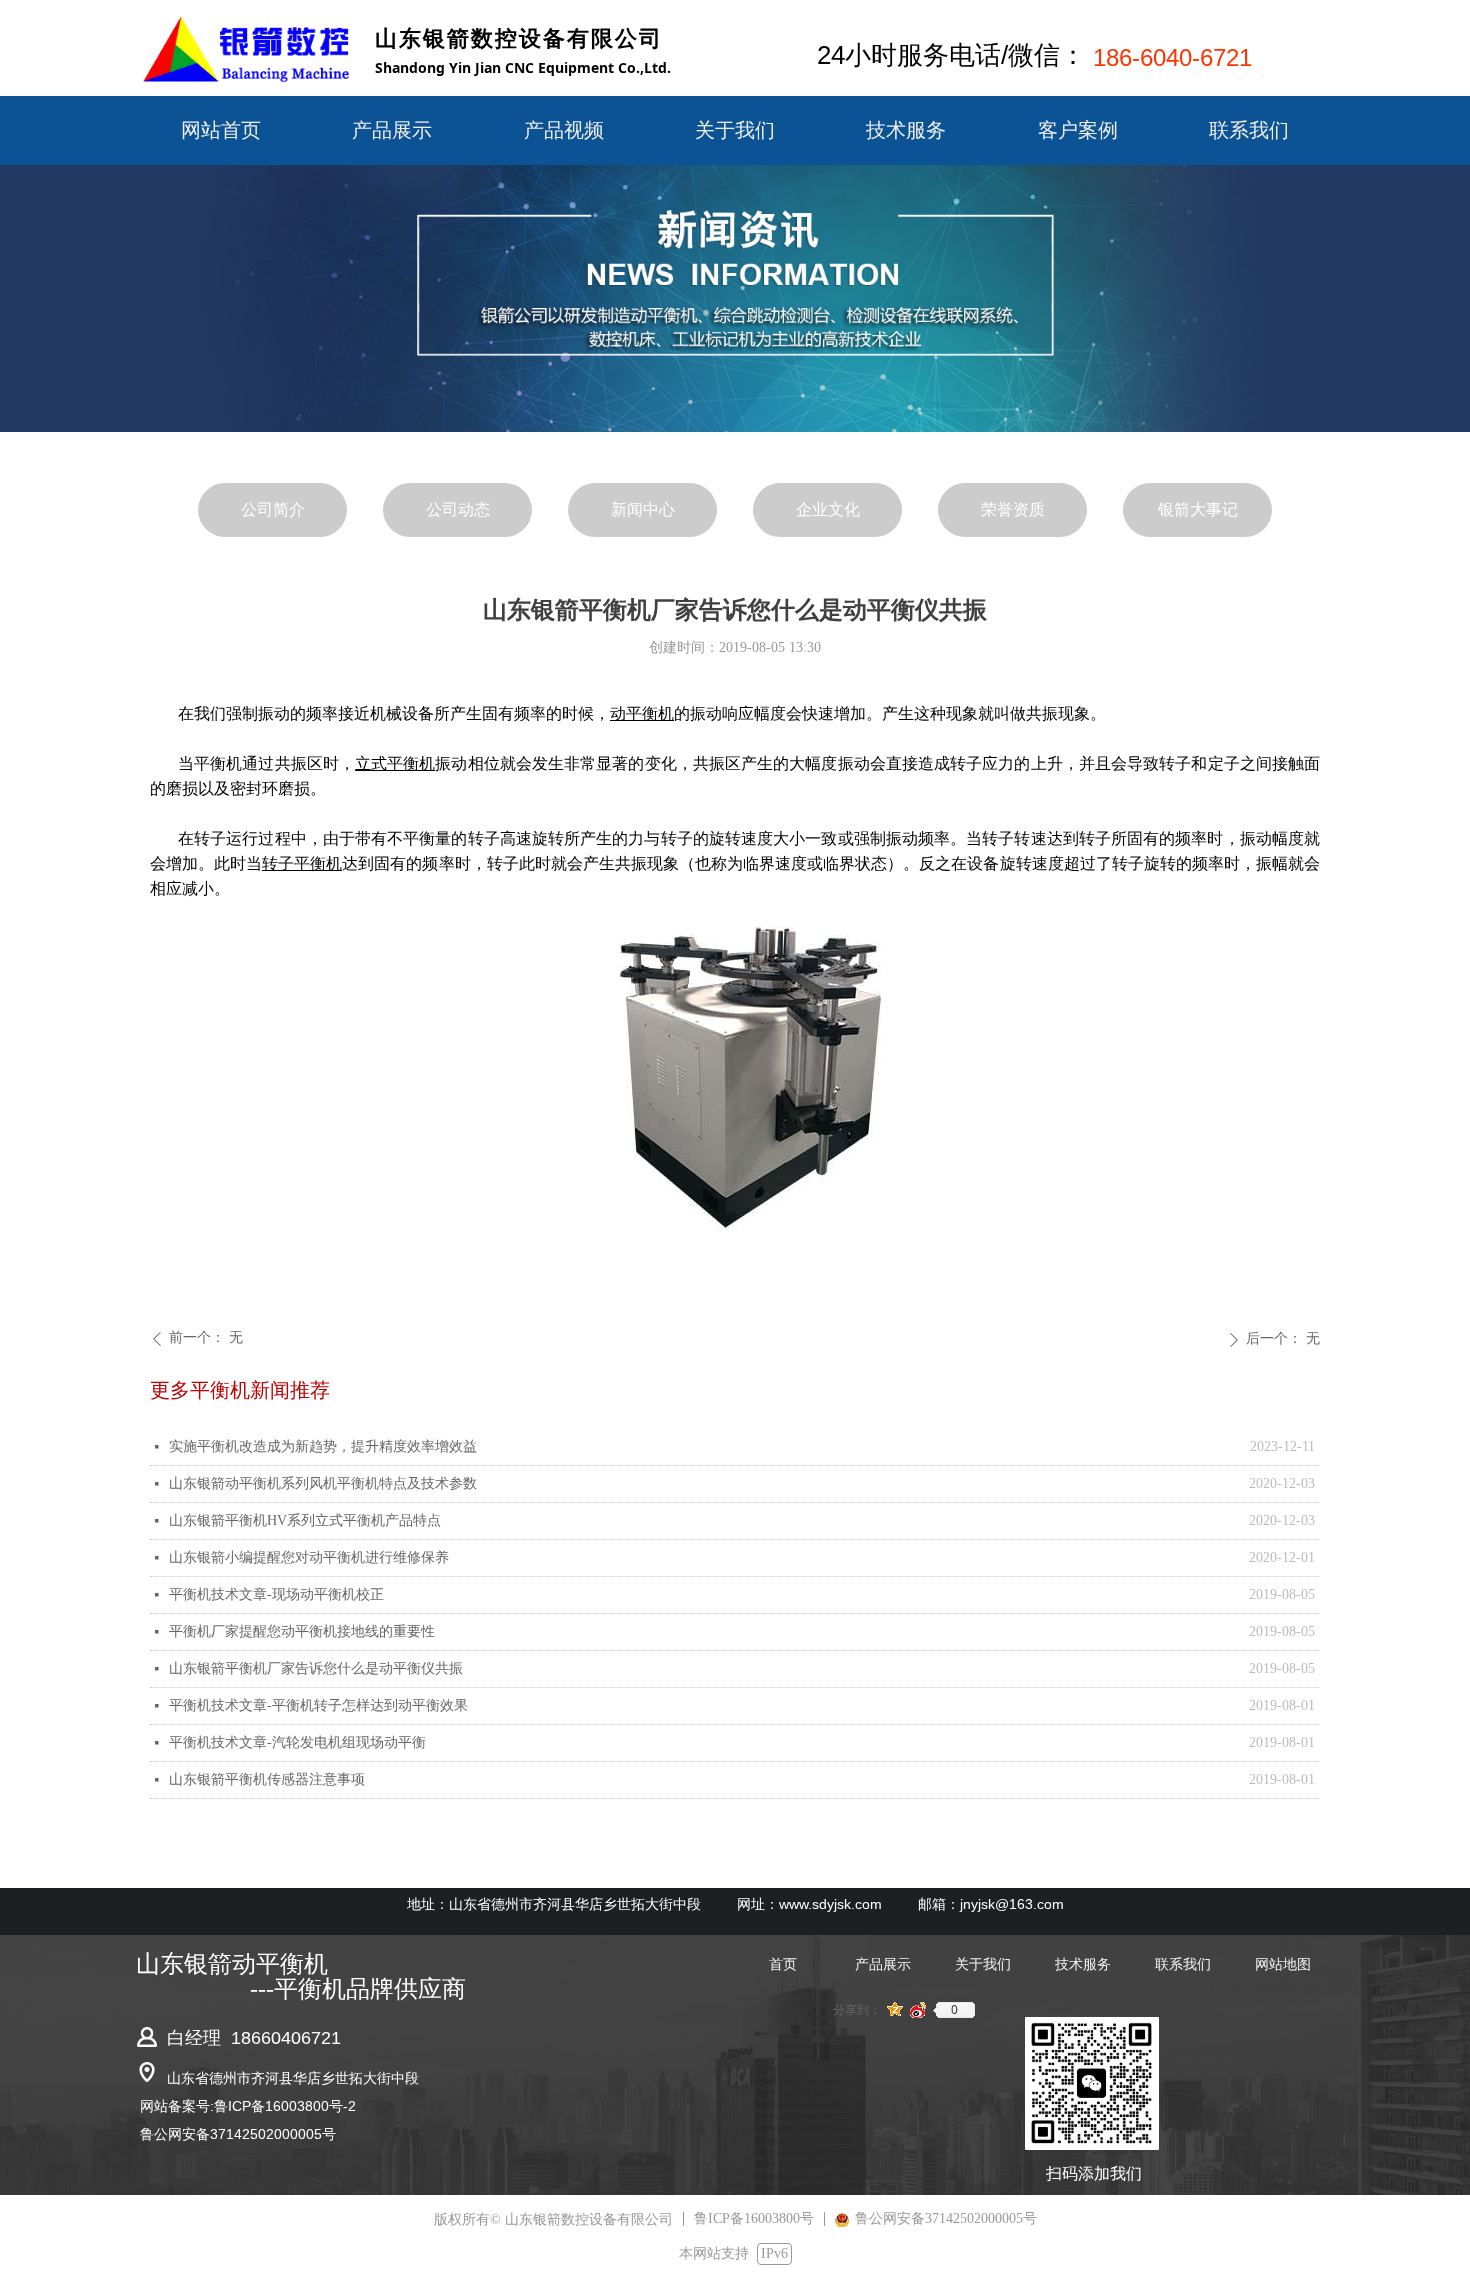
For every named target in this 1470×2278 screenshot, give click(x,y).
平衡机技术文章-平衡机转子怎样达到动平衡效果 (318, 1705)
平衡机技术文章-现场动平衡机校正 (276, 1594)
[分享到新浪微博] (918, 2010)
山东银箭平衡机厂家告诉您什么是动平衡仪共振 (316, 1668)
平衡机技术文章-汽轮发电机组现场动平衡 (297, 1742)
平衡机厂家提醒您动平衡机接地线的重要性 (302, 1631)
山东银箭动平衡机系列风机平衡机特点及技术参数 (323, 1483)
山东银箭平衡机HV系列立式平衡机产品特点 (305, 1520)
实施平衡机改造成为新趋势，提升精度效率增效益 (323, 1446)
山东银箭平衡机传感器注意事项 (267, 1779)
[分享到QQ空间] (895, 2010)
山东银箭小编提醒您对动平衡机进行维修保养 (309, 1557)
